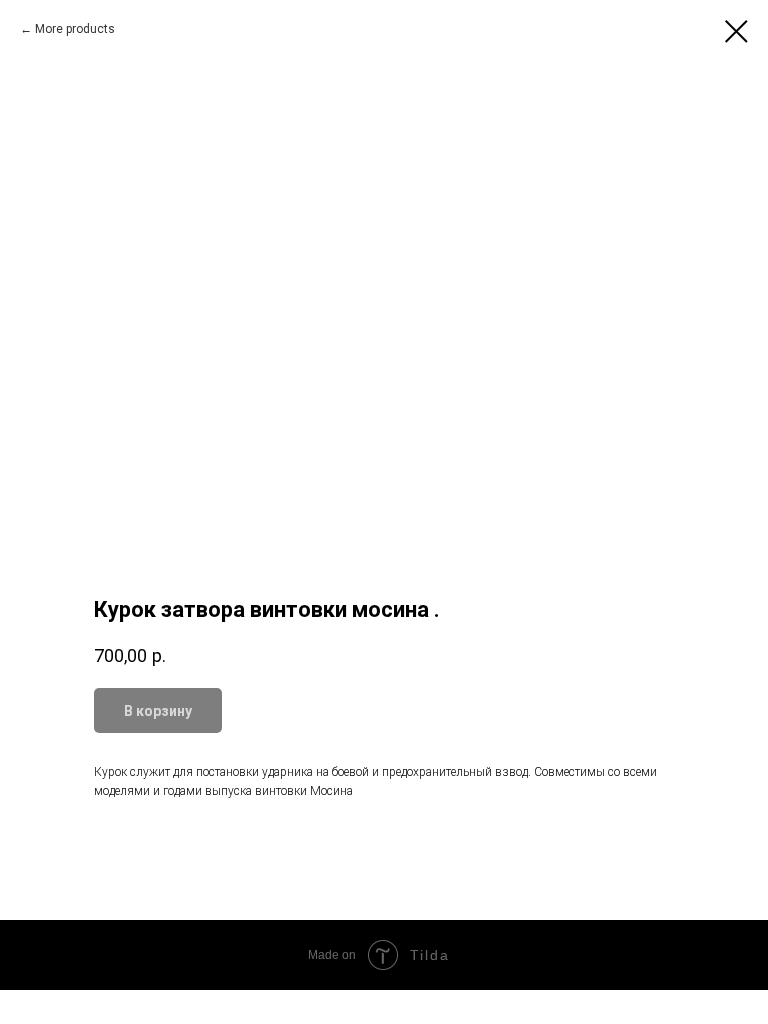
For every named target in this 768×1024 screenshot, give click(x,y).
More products (75, 29)
